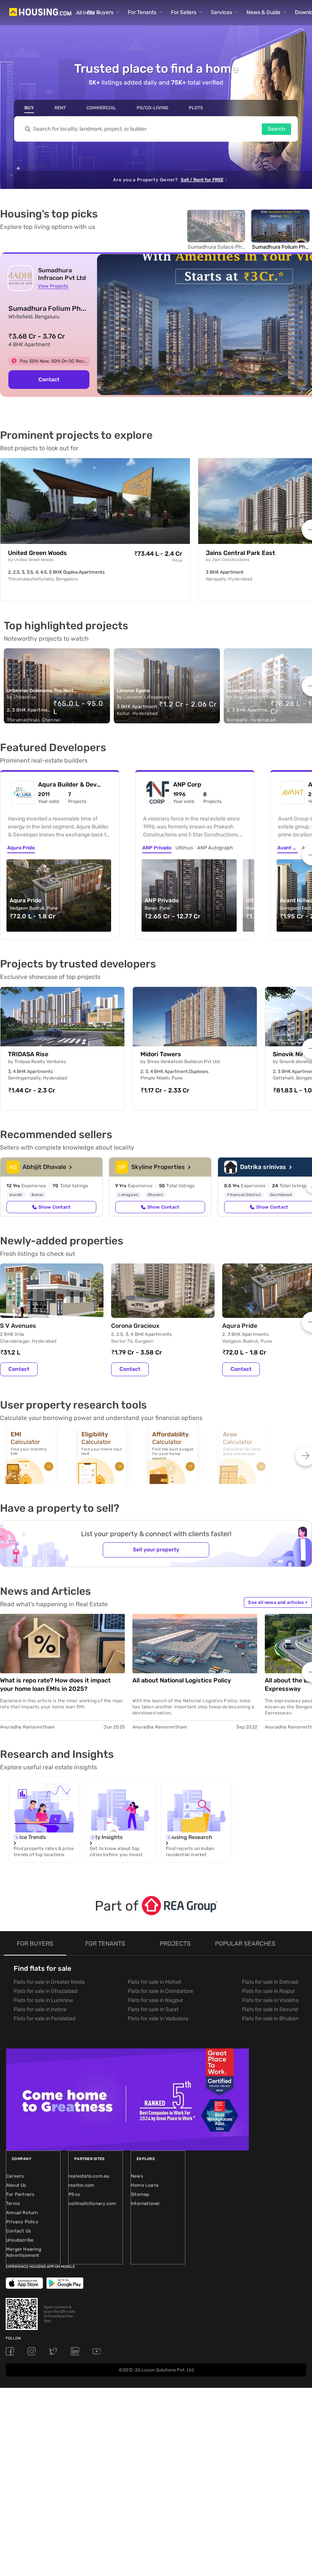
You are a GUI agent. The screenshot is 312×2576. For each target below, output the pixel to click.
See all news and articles (278, 1602)
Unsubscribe (20, 2240)
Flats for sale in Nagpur (155, 2000)
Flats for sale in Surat (153, 2009)
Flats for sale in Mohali (154, 1982)
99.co (74, 2194)
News (137, 2176)
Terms (13, 2203)
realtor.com (81, 2185)
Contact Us (18, 2231)
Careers (15, 2176)
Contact (49, 380)
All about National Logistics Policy (182, 1680)
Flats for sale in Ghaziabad (45, 1991)
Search (276, 129)
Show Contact (54, 1207)
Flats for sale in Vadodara (158, 2019)
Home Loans (145, 2185)
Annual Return (22, 2213)
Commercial (101, 108)
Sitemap (140, 2194)
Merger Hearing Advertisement (24, 2252)
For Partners (20, 2194)
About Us (16, 2185)
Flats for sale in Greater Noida (49, 1982)
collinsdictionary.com (92, 2203)
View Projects (53, 286)
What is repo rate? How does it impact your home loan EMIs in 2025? (55, 1685)
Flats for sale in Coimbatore (161, 1991)
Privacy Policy (22, 2222)
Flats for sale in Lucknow (43, 2000)
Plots (196, 108)
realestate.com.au (89, 2176)
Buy (29, 108)
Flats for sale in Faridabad (45, 2019)
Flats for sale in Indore (40, 2009)
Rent (60, 108)
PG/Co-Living (152, 108)
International (145, 2203)
